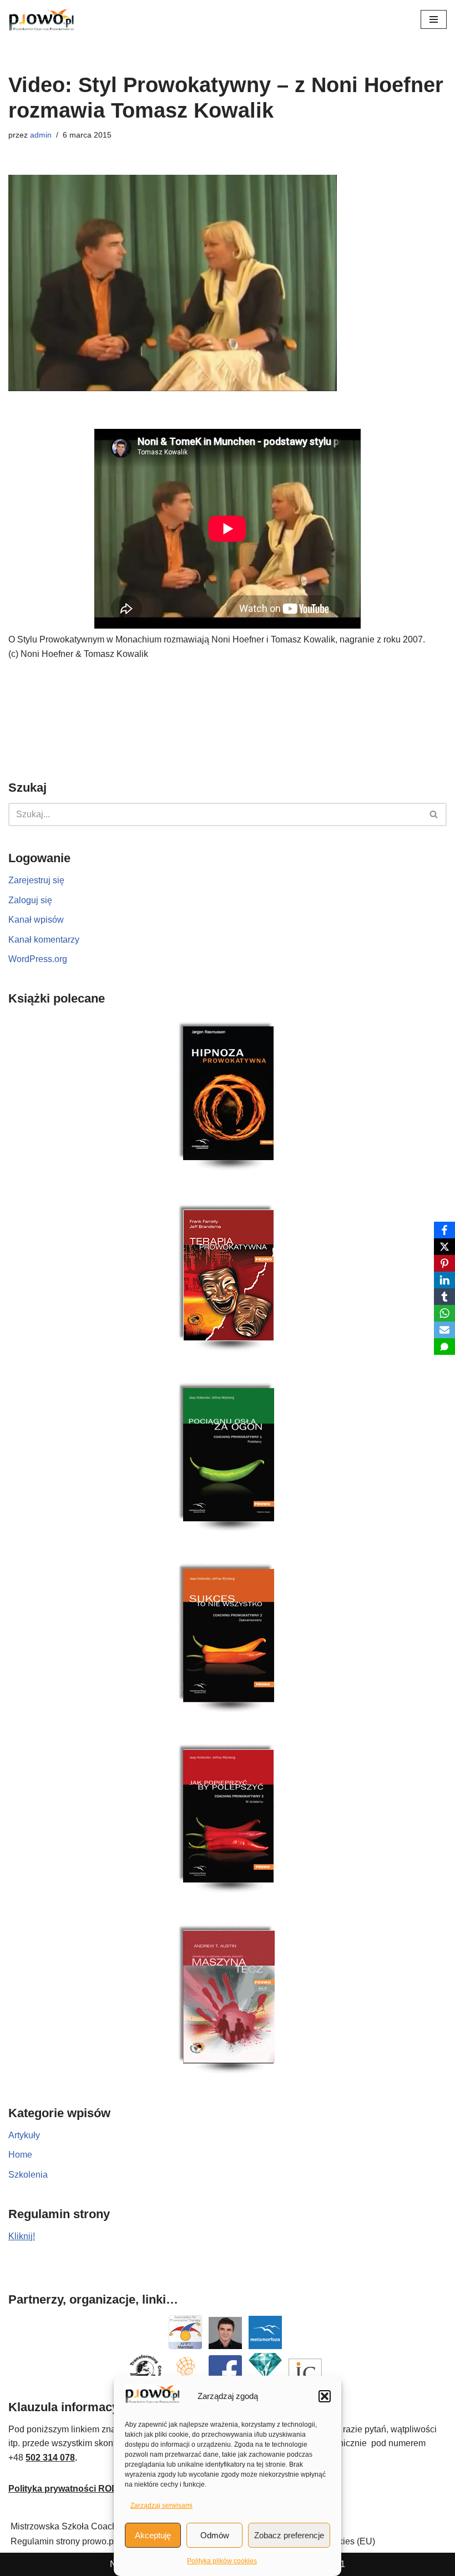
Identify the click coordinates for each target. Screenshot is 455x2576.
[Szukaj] (434, 814)
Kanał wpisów (36, 920)
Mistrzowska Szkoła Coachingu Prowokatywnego (108, 2526)
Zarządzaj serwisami (161, 2506)
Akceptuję (153, 2535)
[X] (444, 1247)
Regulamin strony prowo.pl (63, 2541)
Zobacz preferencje (289, 2535)
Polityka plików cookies (222, 2561)
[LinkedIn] (444, 1280)
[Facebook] (444, 1230)
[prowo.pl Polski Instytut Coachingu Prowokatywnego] (42, 20)
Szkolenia (28, 2175)
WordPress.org (38, 959)
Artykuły (24, 2135)
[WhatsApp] (444, 1313)
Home (20, 2155)
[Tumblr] (444, 1297)
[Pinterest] (444, 1263)
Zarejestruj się (36, 880)
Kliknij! (22, 2236)
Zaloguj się (30, 900)
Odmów (215, 2535)
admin (41, 135)
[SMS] (444, 1347)
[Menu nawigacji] (434, 19)
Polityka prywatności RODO (67, 2489)
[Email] (444, 1330)
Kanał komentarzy (44, 940)
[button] (325, 2396)
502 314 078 (50, 2458)
